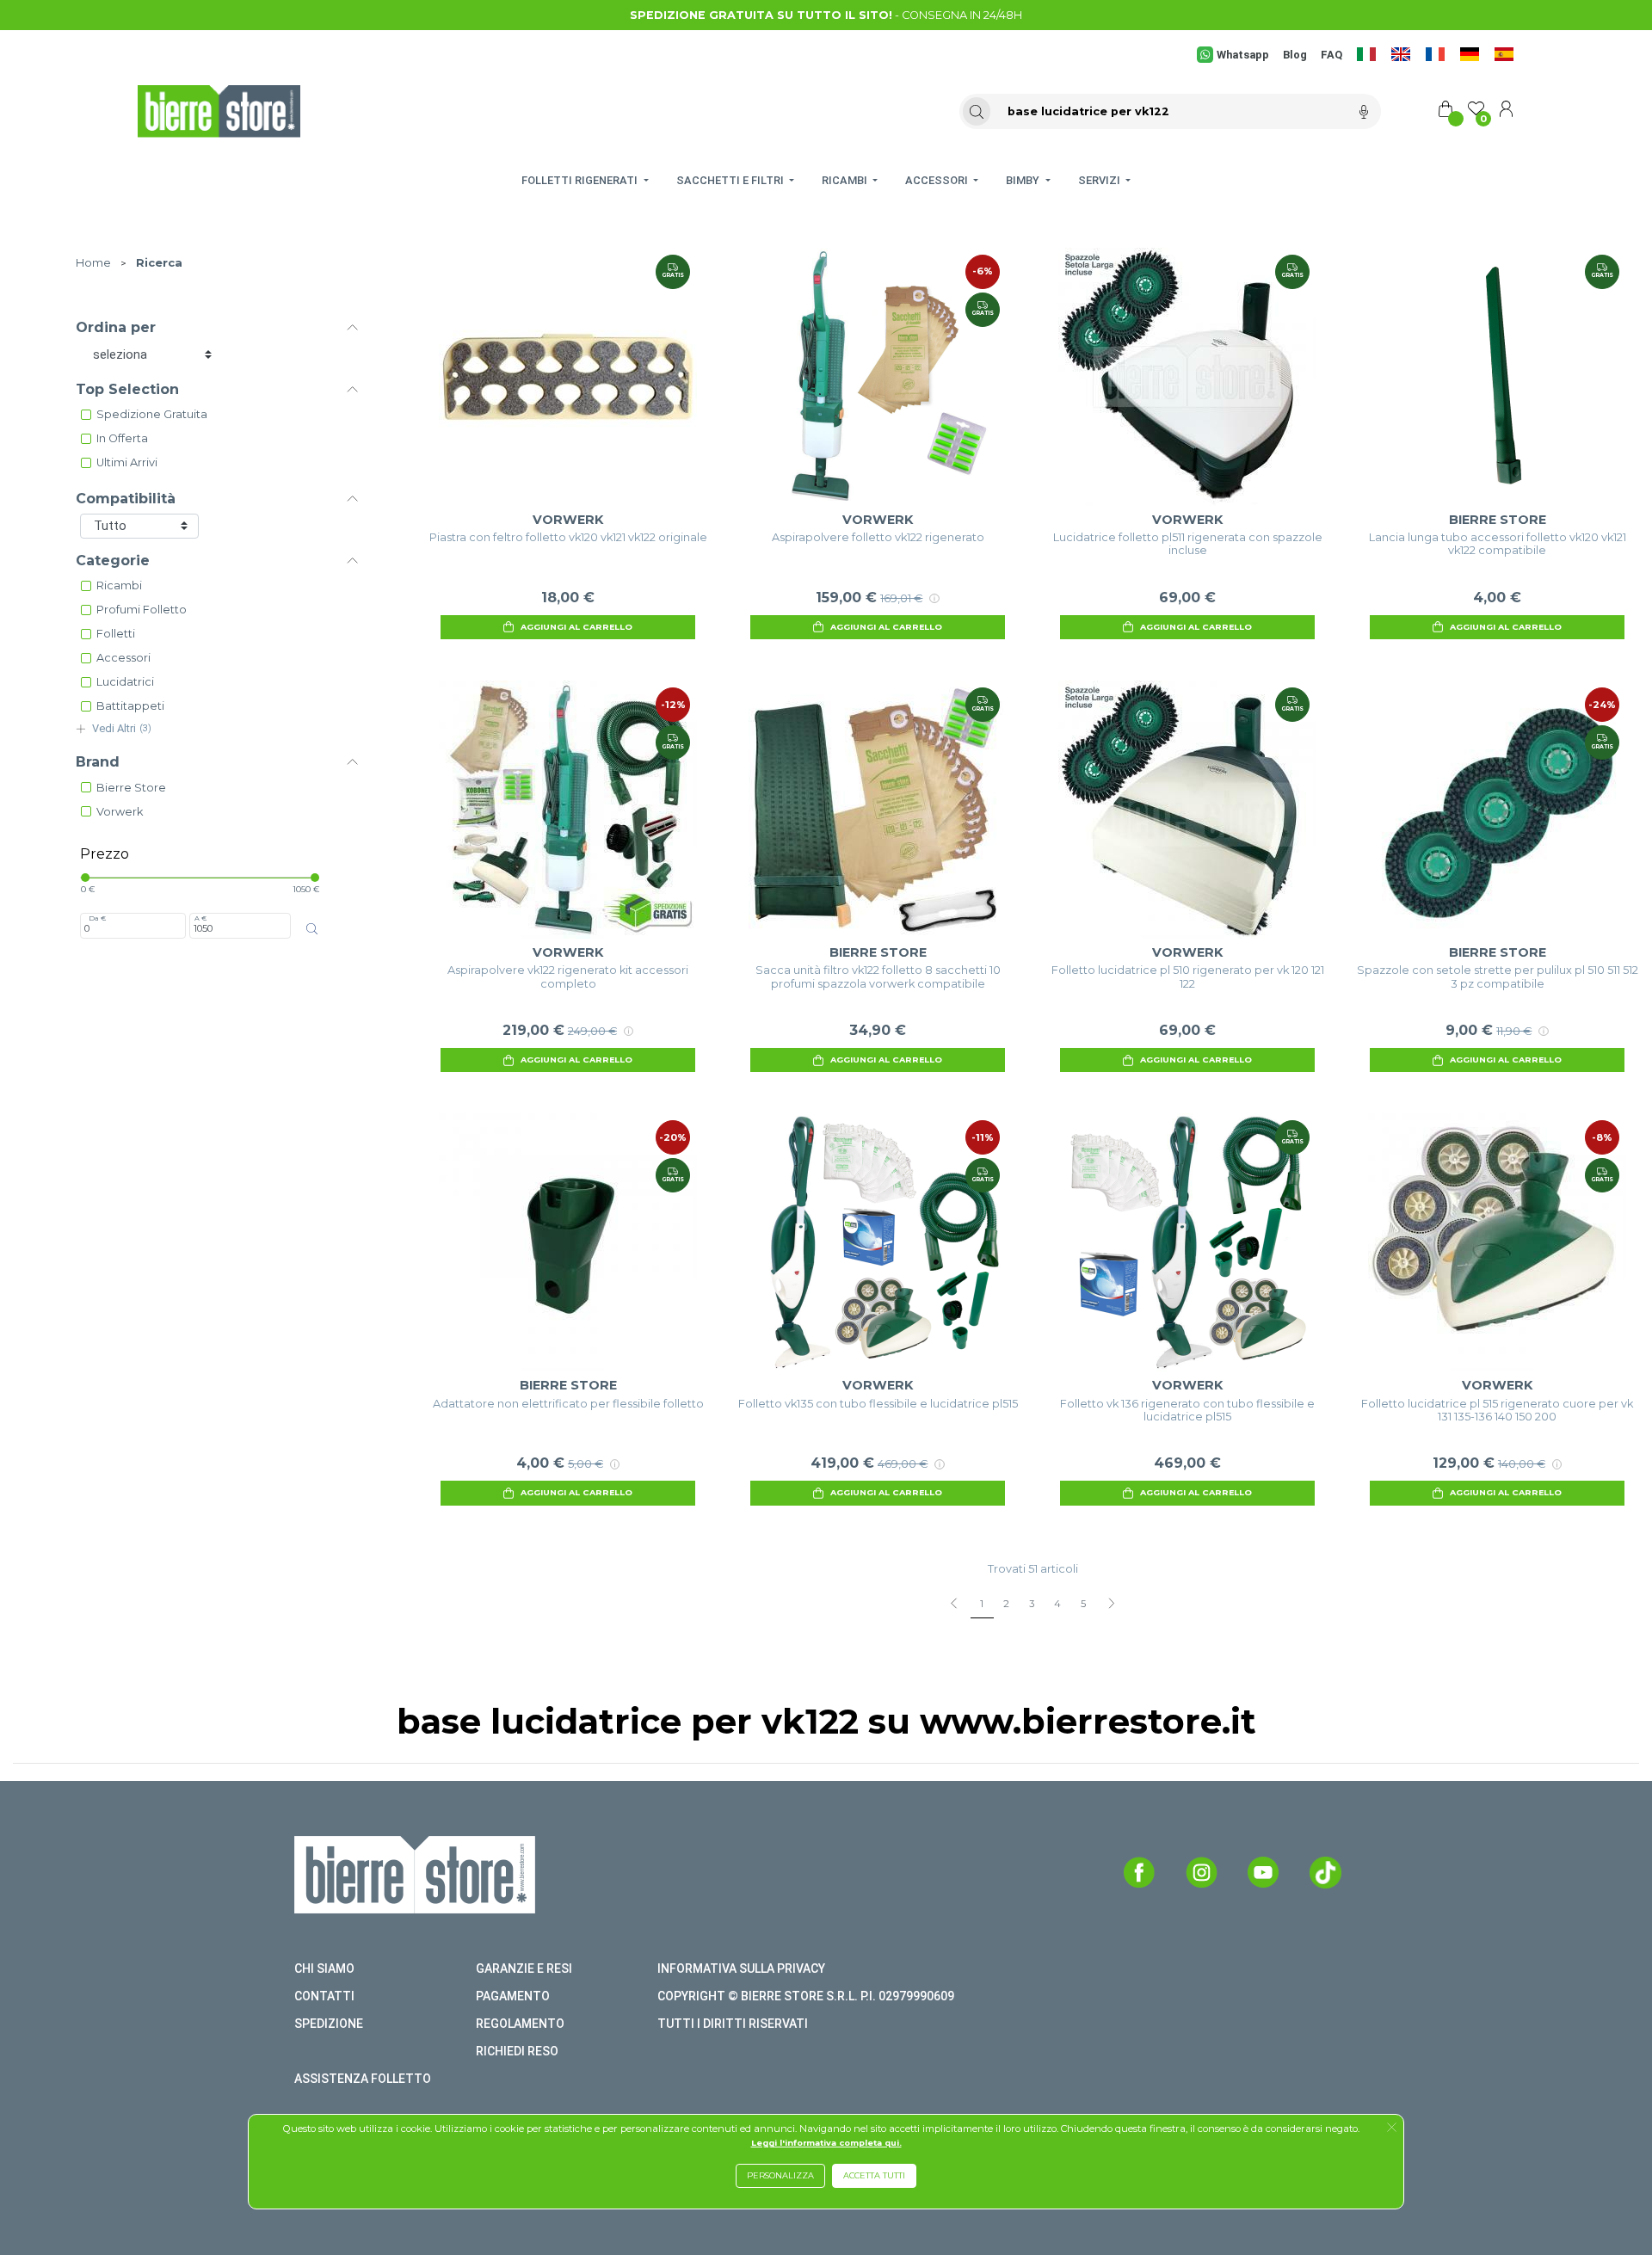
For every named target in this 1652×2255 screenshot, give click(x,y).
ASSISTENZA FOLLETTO (363, 2079)
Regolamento (520, 2024)
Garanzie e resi (524, 1969)
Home (93, 263)
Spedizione (329, 2024)
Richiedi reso (517, 2051)
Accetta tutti (874, 2175)
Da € (97, 918)
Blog (1295, 55)
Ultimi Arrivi (127, 462)
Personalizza (780, 2175)
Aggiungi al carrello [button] (576, 627)
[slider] (85, 878)
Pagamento (513, 1996)
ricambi (119, 585)
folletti (116, 634)
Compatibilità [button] (126, 499)
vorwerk (120, 812)
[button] (1392, 2129)
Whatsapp (1243, 55)
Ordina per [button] (116, 327)
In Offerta (122, 438)
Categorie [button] (113, 561)
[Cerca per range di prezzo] (312, 929)
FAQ (1331, 55)
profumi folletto (142, 610)
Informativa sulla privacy (741, 1969)
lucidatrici (125, 682)
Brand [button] (98, 762)
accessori (123, 658)
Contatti (324, 1996)
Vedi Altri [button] (122, 728)
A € (200, 918)
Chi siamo (324, 1969)
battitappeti (130, 706)
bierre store (131, 788)
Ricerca (159, 263)
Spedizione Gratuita (152, 414)
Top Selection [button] (127, 389)
